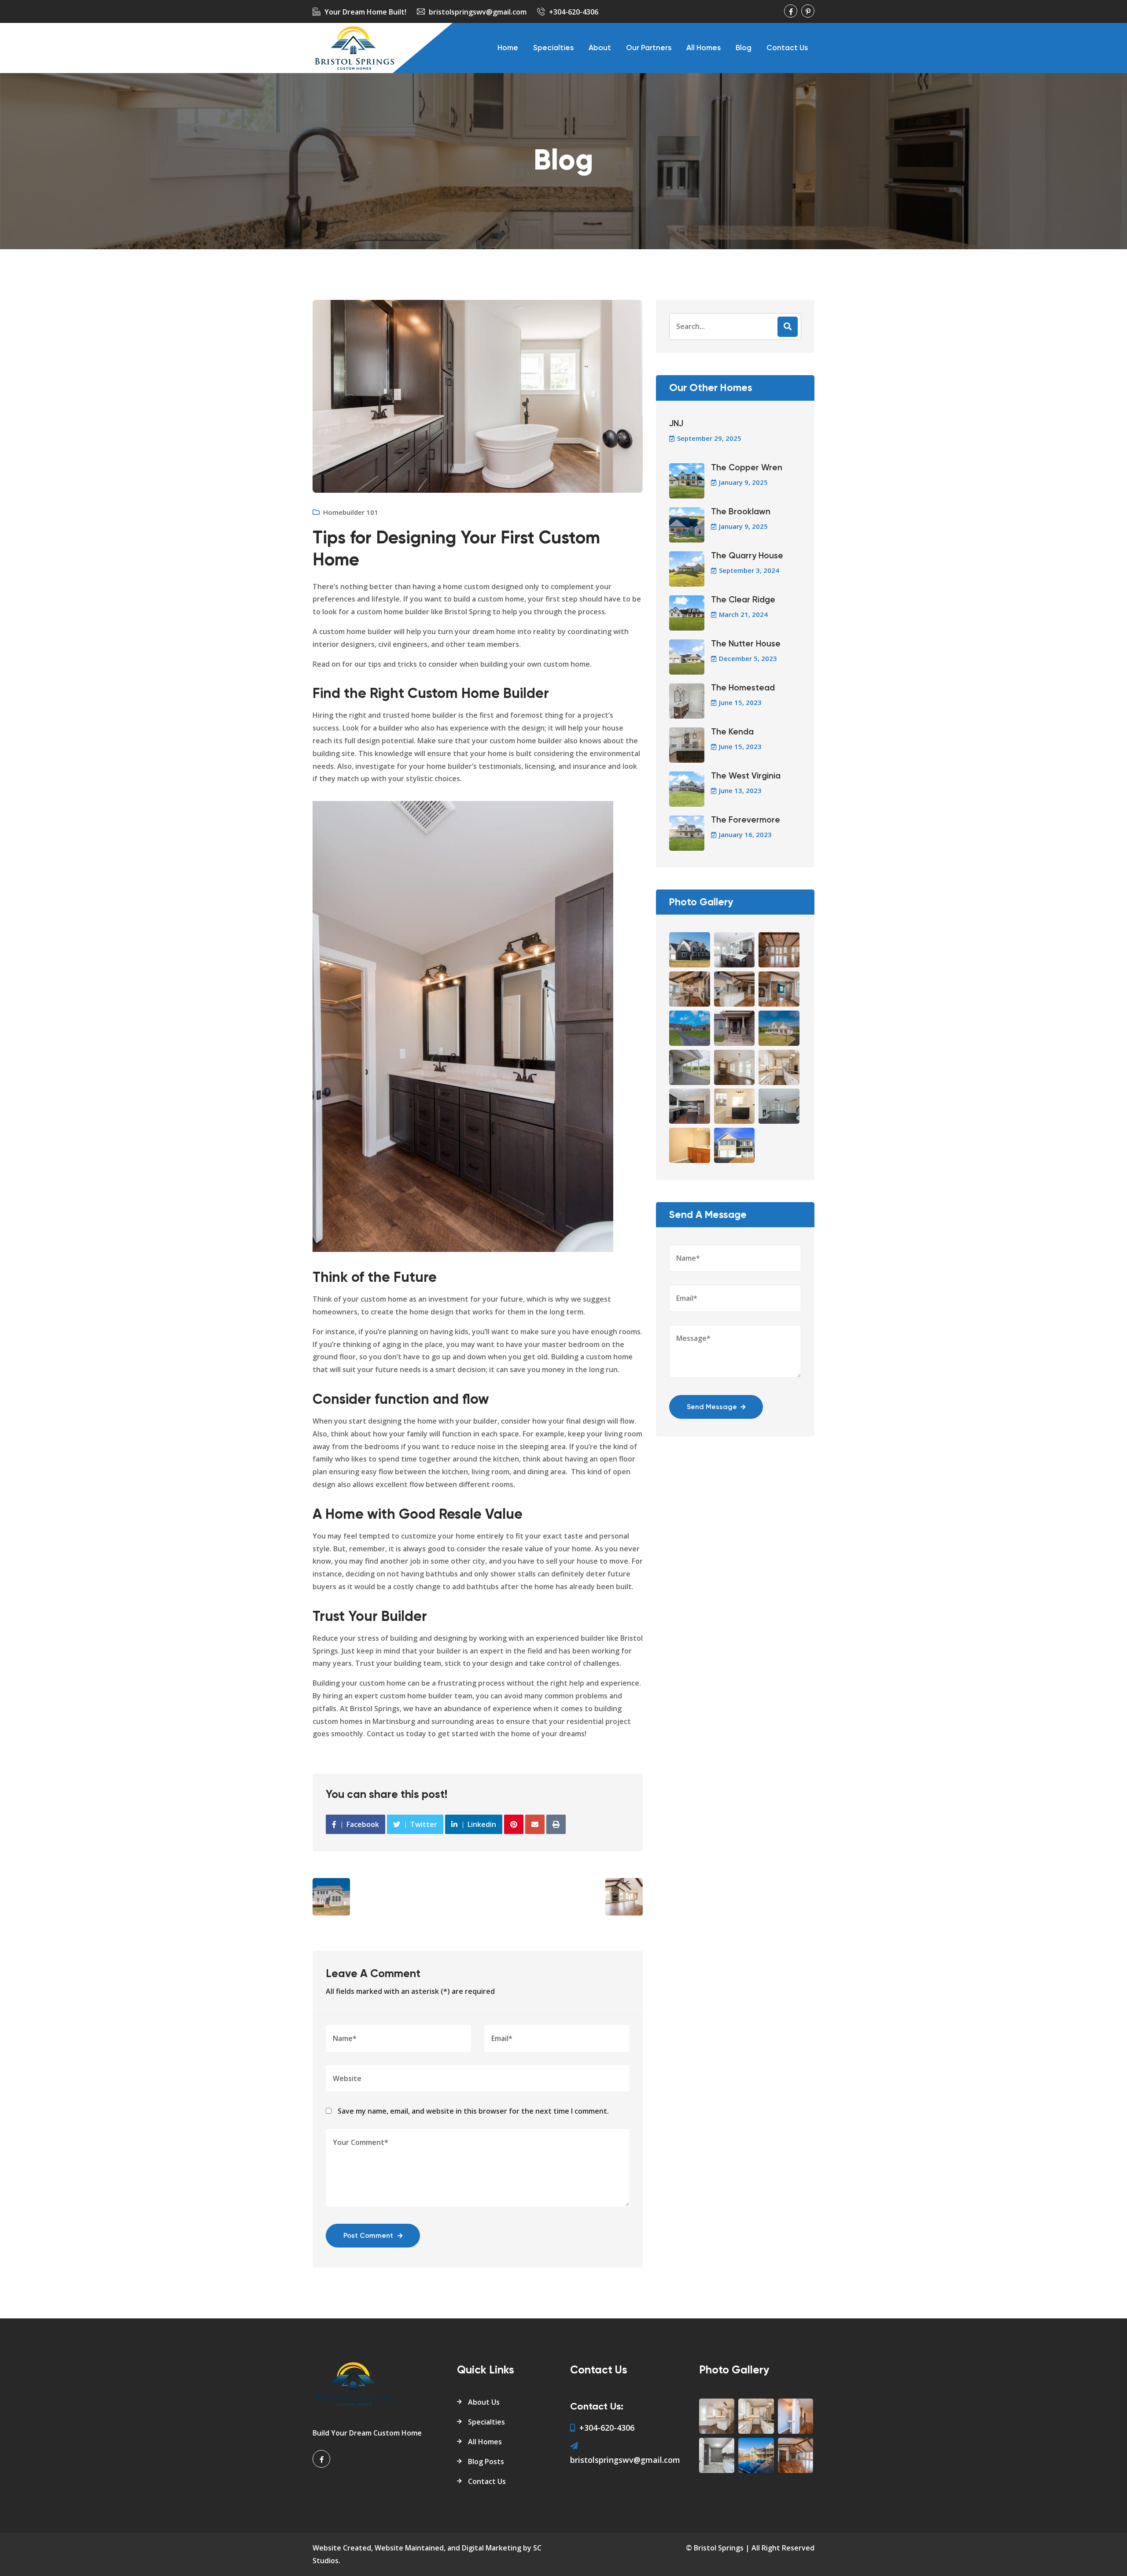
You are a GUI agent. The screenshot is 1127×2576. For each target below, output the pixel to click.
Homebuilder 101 (351, 512)
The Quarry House (747, 556)
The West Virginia (746, 776)
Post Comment (368, 2236)
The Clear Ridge (743, 600)
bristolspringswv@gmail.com (478, 12)
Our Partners (649, 48)
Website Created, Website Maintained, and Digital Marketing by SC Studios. (427, 2554)
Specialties (553, 48)
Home (508, 48)
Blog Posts (486, 2462)
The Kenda (732, 732)
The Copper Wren (747, 468)
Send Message (712, 1407)
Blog (744, 48)
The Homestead (743, 688)
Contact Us (787, 48)
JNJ (676, 424)
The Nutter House (746, 644)
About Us (484, 2402)
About (600, 48)
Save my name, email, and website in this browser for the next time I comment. (473, 2111)
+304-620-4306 (574, 12)
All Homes (703, 48)
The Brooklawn (741, 512)
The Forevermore (746, 820)
